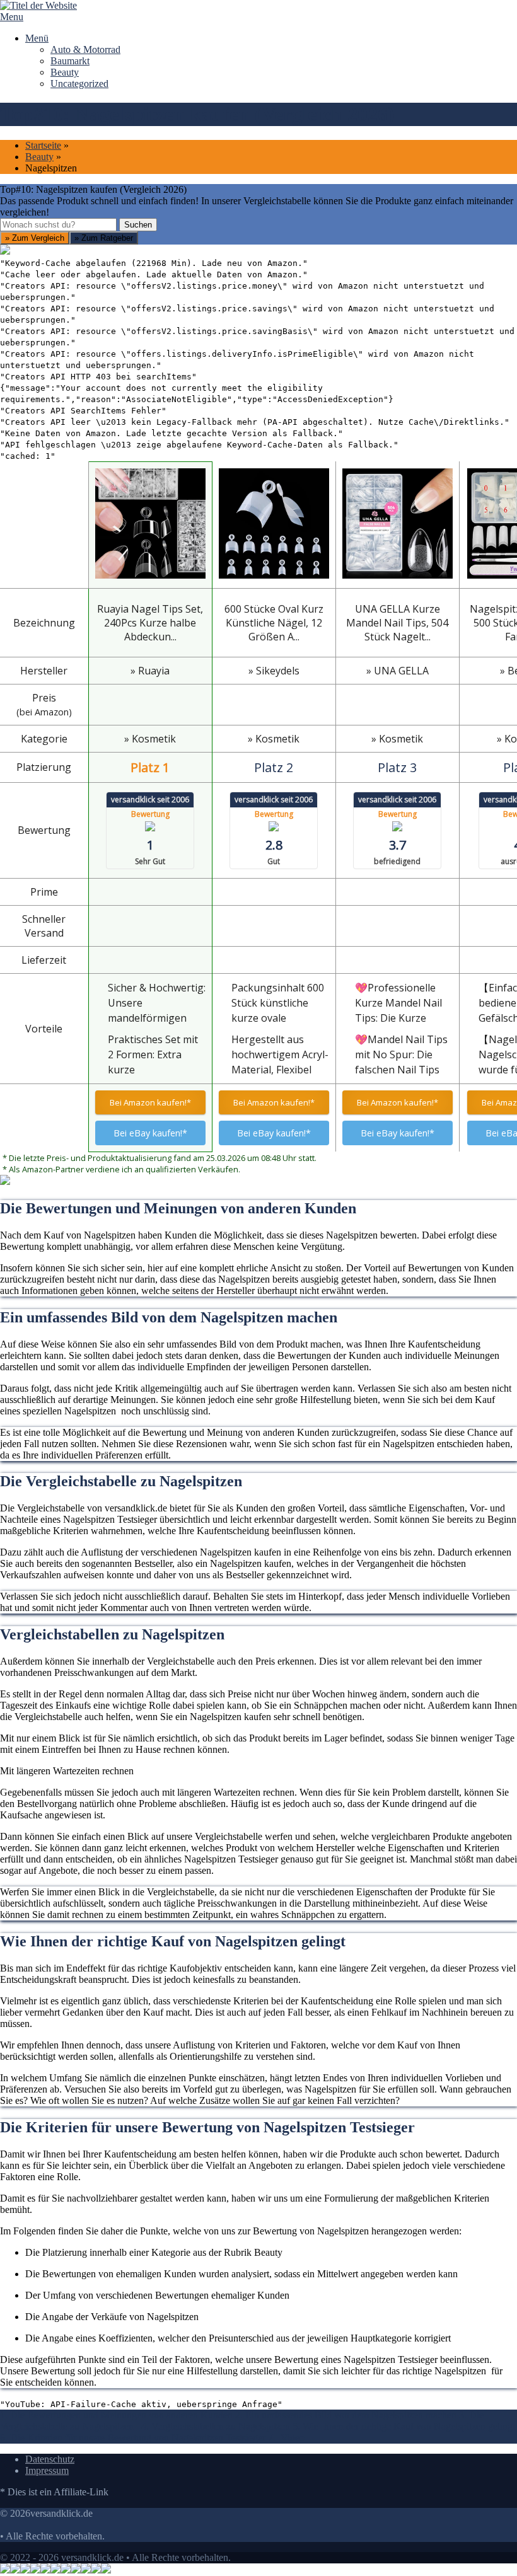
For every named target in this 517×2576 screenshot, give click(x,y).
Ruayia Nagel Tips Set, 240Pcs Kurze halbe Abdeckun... (150, 623)
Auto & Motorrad (85, 49)
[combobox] (58, 225)
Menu (12, 17)
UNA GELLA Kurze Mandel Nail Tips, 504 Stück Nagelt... (397, 623)
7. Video (286, 2438)
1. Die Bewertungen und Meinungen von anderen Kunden (116, 2415)
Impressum (47, 2470)
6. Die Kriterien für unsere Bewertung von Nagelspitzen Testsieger (133, 2438)
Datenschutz (50, 2459)
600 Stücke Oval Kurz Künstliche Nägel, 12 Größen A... (274, 623)
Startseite (43, 145)
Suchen (138, 225)
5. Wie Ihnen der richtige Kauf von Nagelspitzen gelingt (404, 2426)
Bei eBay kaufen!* (150, 1133)
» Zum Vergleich (35, 238)
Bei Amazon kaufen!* (150, 1102)
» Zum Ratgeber (104, 238)
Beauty (65, 72)
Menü (37, 38)
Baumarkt (70, 61)
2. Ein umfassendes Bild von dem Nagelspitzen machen (346, 2415)
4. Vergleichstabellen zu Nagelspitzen (217, 2426)
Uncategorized (79, 84)
